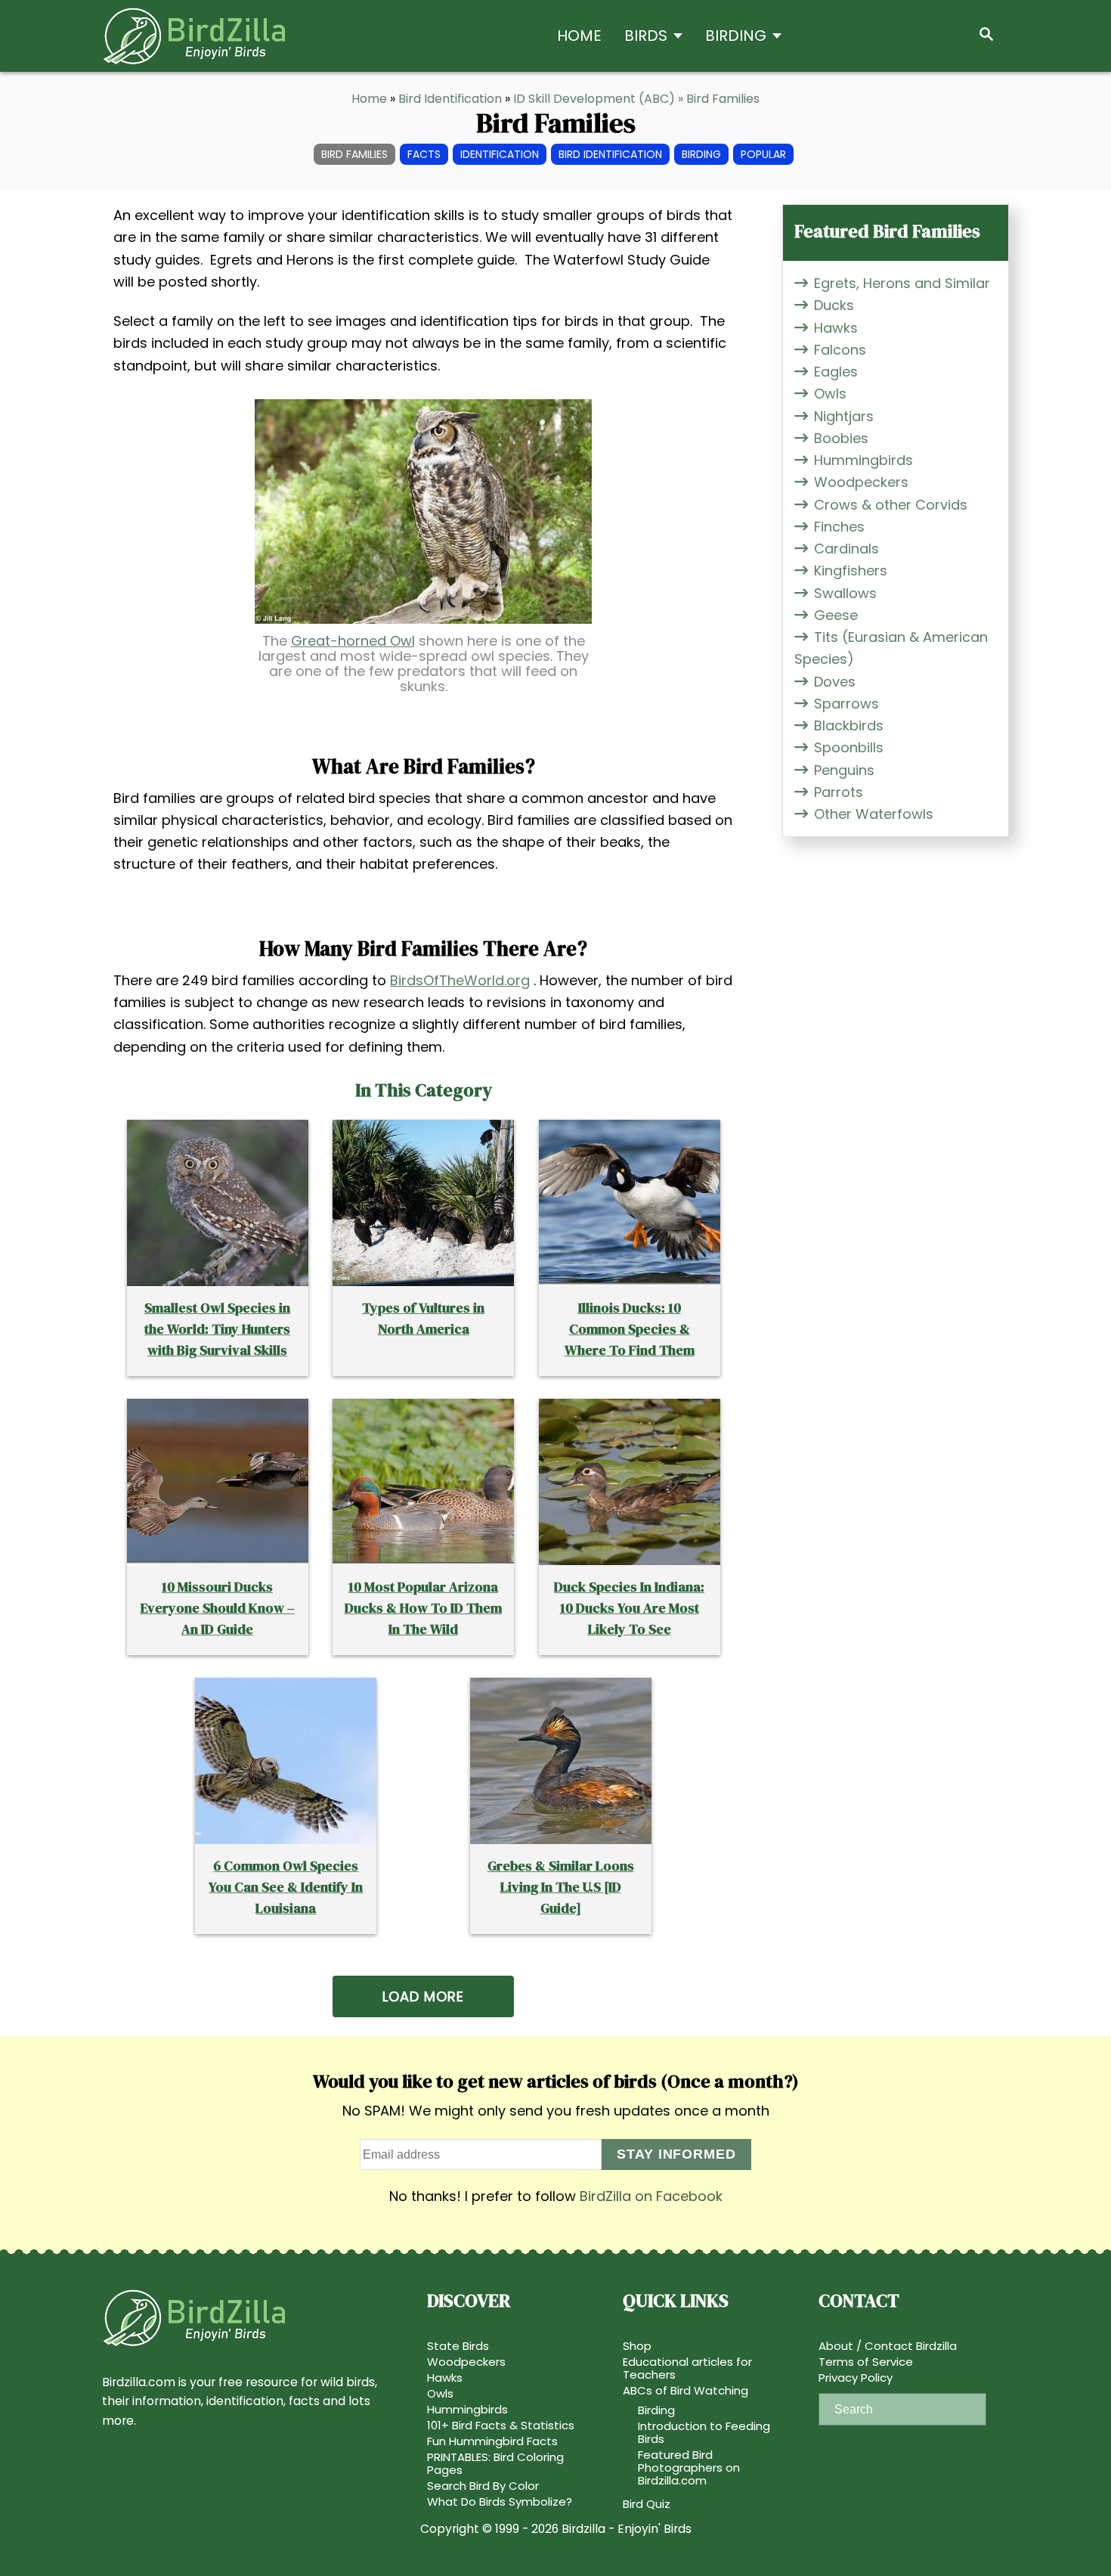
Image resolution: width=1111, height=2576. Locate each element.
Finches (839, 527)
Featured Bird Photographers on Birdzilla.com (689, 2468)
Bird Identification (450, 99)
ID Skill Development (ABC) (594, 99)
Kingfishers (851, 570)
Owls (830, 394)
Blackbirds (849, 725)
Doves (835, 682)
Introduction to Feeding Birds (704, 2432)
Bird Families (354, 154)
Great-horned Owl (353, 641)
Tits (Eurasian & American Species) (891, 648)
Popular (763, 154)
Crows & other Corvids (891, 505)
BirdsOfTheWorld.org (460, 980)
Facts (424, 154)
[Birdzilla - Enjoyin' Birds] (238, 36)
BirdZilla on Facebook (651, 2196)
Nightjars (844, 416)
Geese (836, 615)
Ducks (834, 305)
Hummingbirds (863, 460)
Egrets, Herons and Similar (902, 283)
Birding (701, 154)
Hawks (836, 328)
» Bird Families (719, 99)
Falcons (840, 350)
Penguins (844, 770)
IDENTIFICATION (500, 154)
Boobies (841, 438)
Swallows (845, 593)
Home (369, 99)
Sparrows (846, 704)
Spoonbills (849, 747)
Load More (423, 1996)
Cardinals (846, 549)
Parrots (839, 792)
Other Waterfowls (874, 814)
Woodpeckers (861, 482)
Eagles (836, 372)
